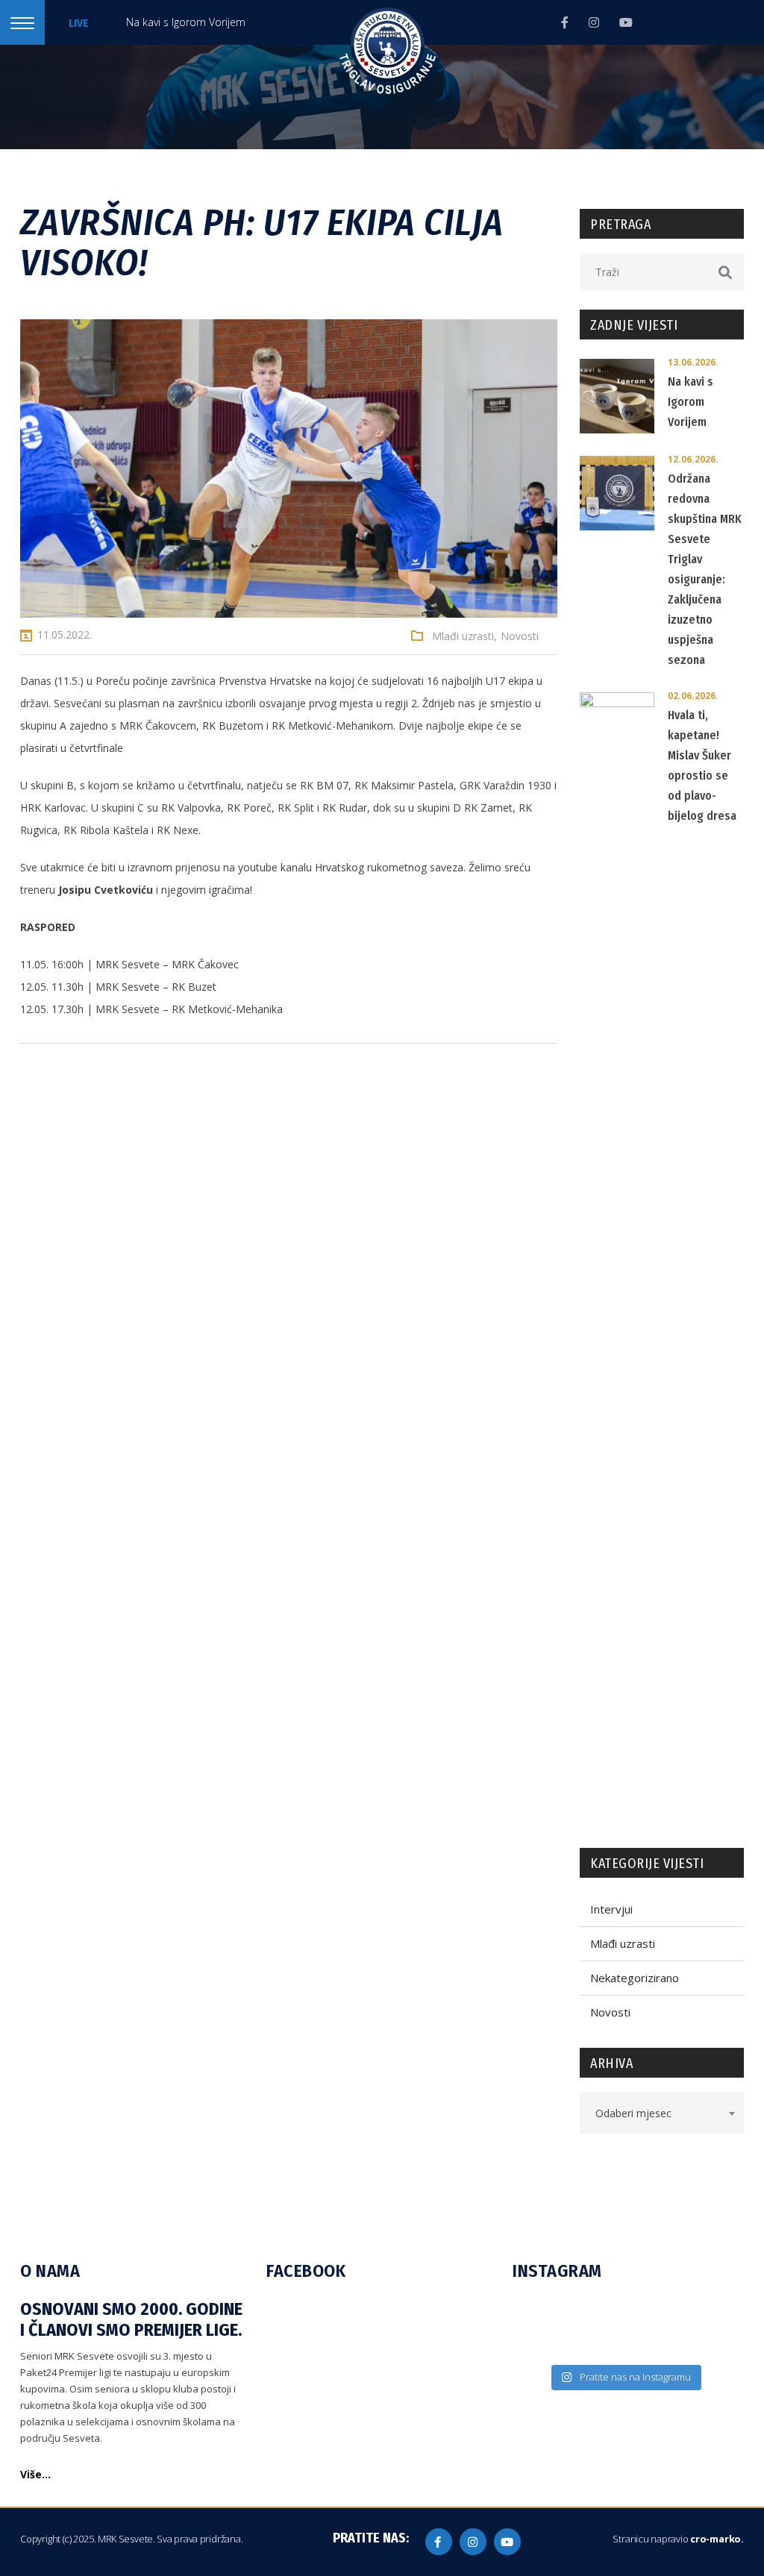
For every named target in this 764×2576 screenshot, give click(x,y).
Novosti (520, 636)
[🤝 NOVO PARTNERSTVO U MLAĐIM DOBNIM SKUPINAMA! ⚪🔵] (597, 2314)
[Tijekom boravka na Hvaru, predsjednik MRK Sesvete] (597, 2345)
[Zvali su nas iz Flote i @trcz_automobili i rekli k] (652, 2345)
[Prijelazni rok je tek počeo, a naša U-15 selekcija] (708, 2314)
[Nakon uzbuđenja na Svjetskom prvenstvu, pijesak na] (708, 2345)
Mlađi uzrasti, (464, 636)
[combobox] (662, 2113)
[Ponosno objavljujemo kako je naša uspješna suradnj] (652, 2314)
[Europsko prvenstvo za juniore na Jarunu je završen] (541, 2345)
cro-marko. (717, 2539)
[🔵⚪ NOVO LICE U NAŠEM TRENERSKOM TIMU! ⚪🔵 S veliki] (541, 2314)
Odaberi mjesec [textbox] (633, 2113)
